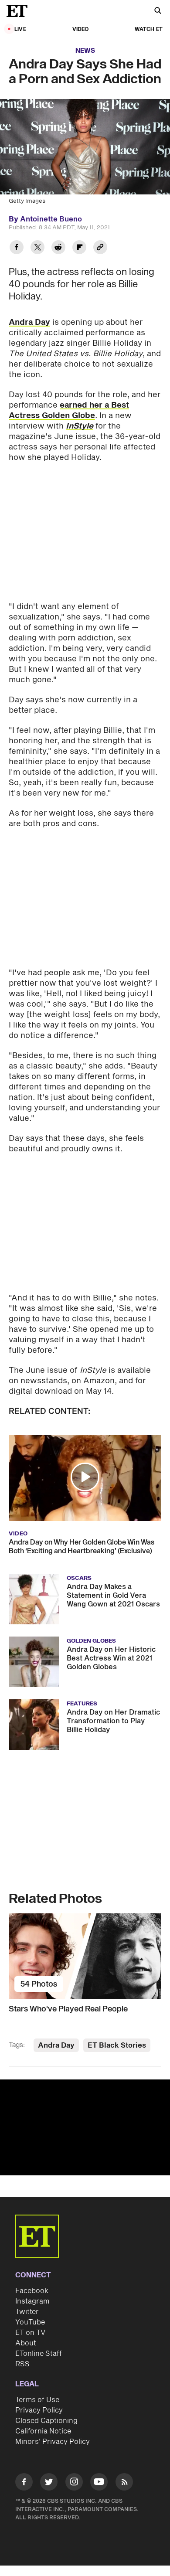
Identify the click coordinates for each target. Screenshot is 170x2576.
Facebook (32, 2291)
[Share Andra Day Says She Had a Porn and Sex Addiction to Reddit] (58, 248)
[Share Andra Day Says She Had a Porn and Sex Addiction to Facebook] (17, 248)
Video (81, 29)
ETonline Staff (39, 2354)
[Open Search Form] (158, 12)
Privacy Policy (39, 2410)
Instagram (32, 2301)
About (26, 2343)
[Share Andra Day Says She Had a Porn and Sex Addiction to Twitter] (37, 248)
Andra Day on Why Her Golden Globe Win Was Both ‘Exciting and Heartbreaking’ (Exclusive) (82, 1547)
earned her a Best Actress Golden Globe (69, 410)
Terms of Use (37, 2400)
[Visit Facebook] (24, 2483)
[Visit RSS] (124, 2483)
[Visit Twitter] (49, 2483)
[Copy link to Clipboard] (100, 248)
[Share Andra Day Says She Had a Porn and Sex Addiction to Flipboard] (79, 248)
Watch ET (149, 29)
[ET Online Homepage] (20, 11)
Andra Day (29, 322)
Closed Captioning (46, 2421)
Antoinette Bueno (51, 219)
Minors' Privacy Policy (53, 2442)
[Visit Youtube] (99, 2482)
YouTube (30, 2322)
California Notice (43, 2431)
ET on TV (30, 2333)
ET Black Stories (117, 2045)
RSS (22, 2364)
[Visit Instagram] (74, 2483)
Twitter (27, 2312)
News (85, 51)
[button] (85, 1477)
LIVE (20, 29)
